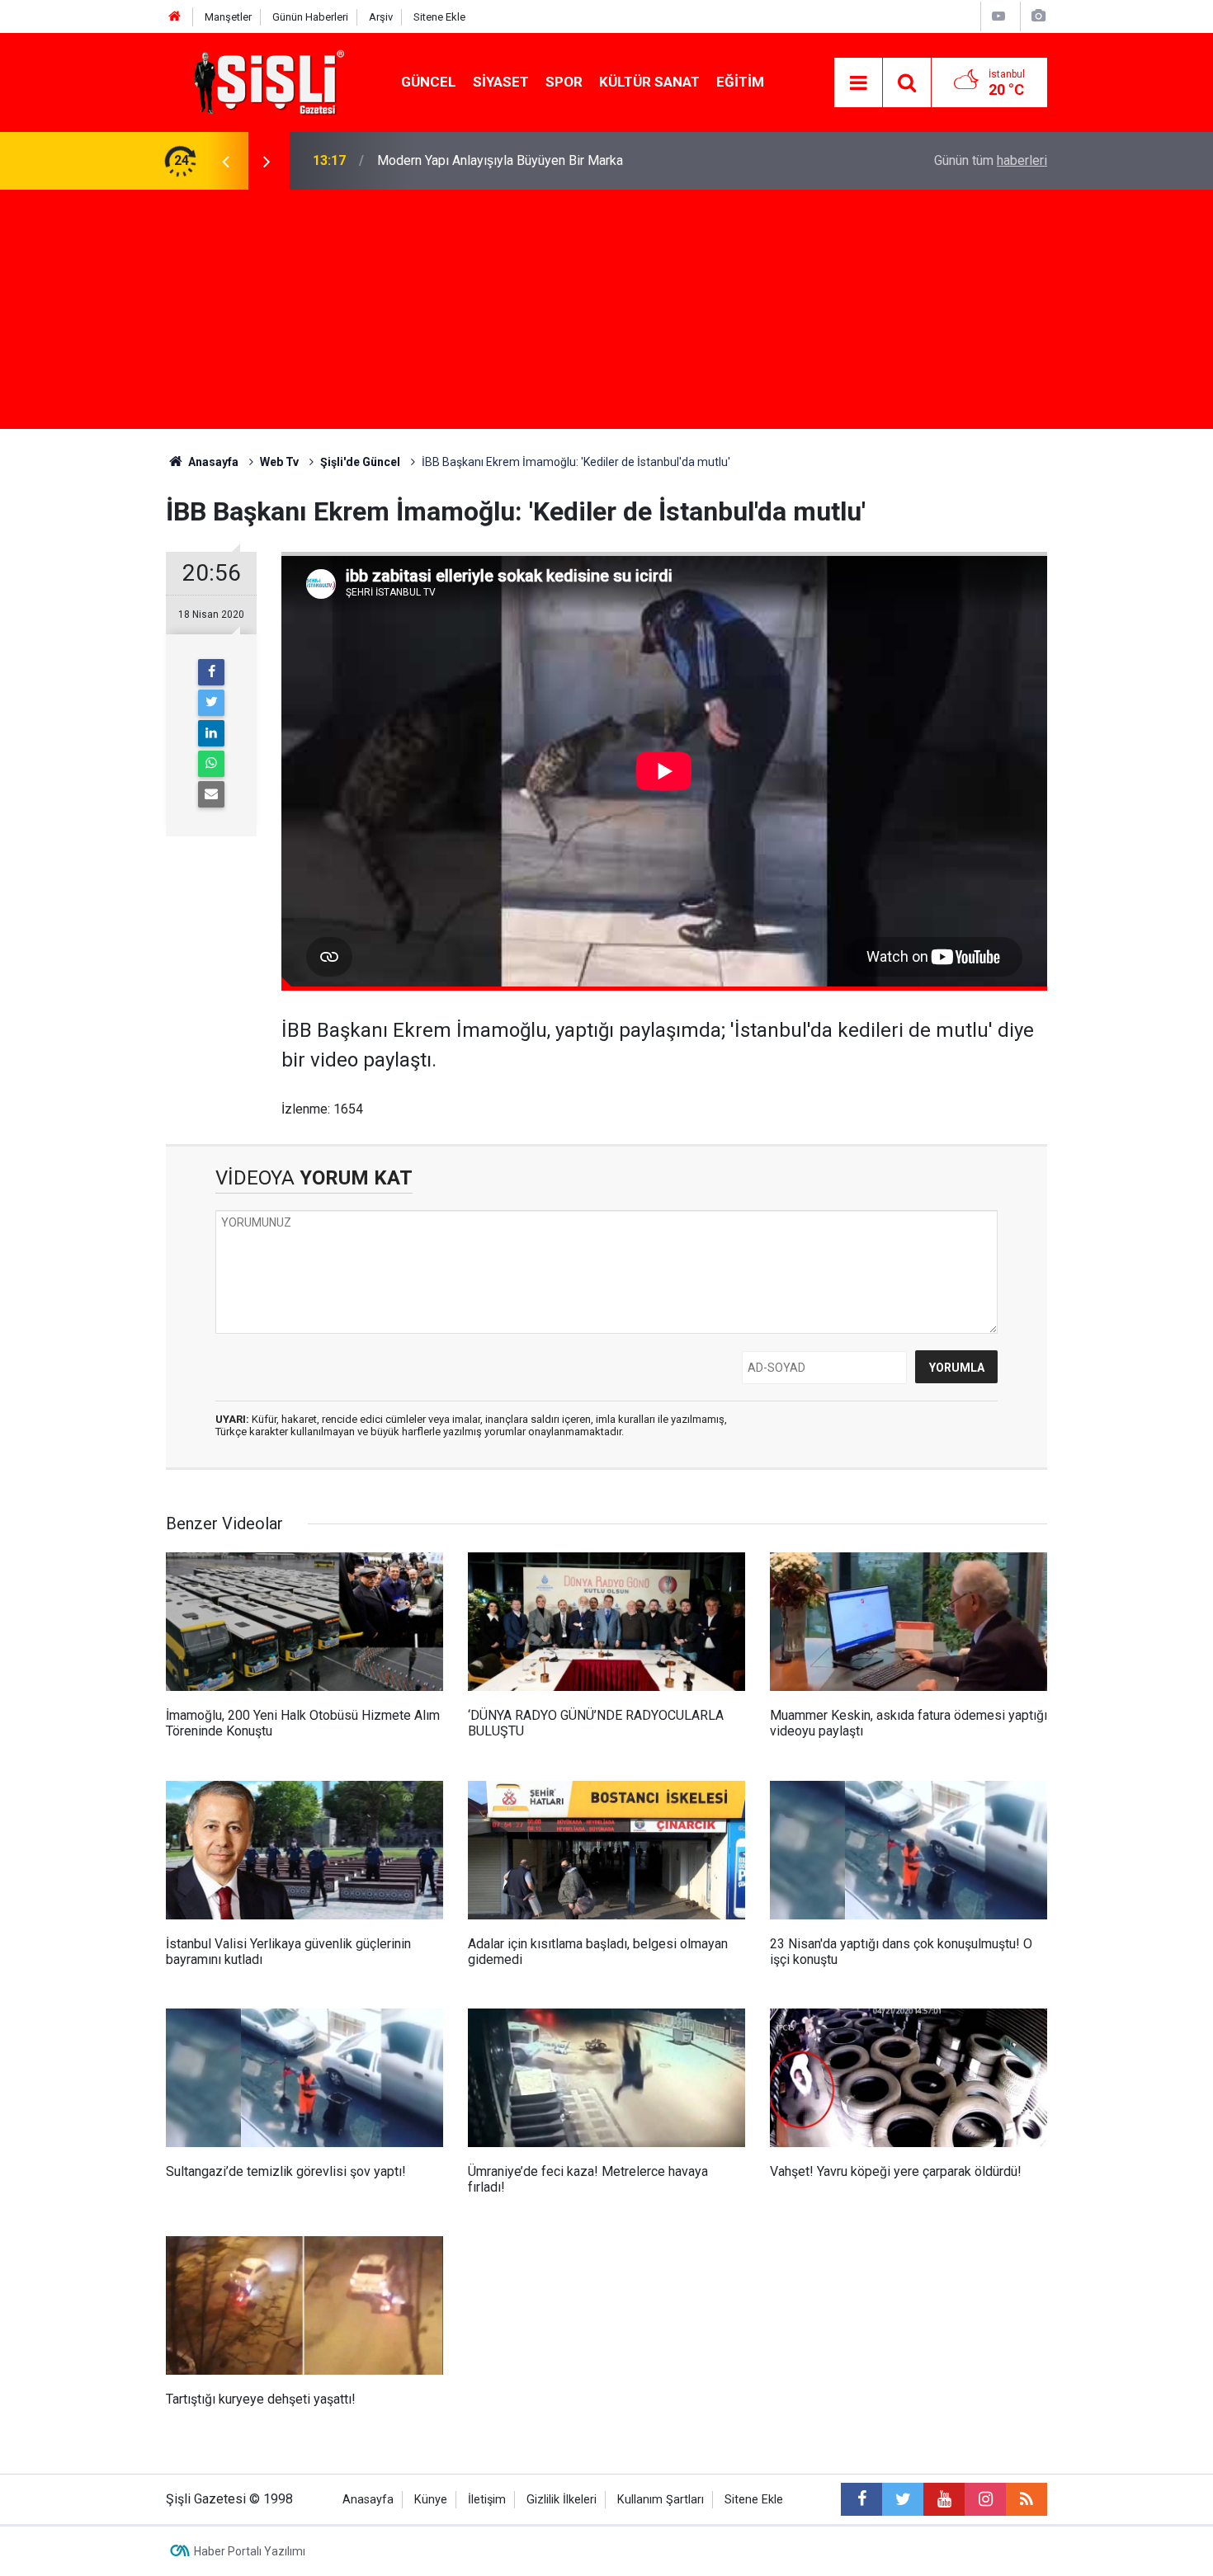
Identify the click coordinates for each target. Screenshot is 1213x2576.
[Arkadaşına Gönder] (211, 794)
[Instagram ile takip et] (985, 2499)
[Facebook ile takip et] (861, 2499)
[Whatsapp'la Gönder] (211, 764)
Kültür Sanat (649, 82)
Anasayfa (368, 2500)
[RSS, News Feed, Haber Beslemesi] (1027, 2499)
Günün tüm (991, 160)
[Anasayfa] (175, 17)
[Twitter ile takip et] (903, 2499)
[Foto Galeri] (1038, 16)
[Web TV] (998, 16)
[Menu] (858, 83)
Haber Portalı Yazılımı (250, 2551)
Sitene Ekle (439, 17)
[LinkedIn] (211, 733)
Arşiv (381, 17)
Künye (431, 2500)
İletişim (487, 2500)
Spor (564, 82)
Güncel (429, 82)
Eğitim (740, 82)
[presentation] (225, 161)
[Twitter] (211, 703)
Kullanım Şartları (661, 2500)
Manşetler (228, 17)
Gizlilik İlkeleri (562, 2500)
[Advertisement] (606, 313)
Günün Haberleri (310, 17)
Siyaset (501, 82)
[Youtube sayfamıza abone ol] (944, 2499)
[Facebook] (211, 672)
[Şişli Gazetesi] (265, 81)
